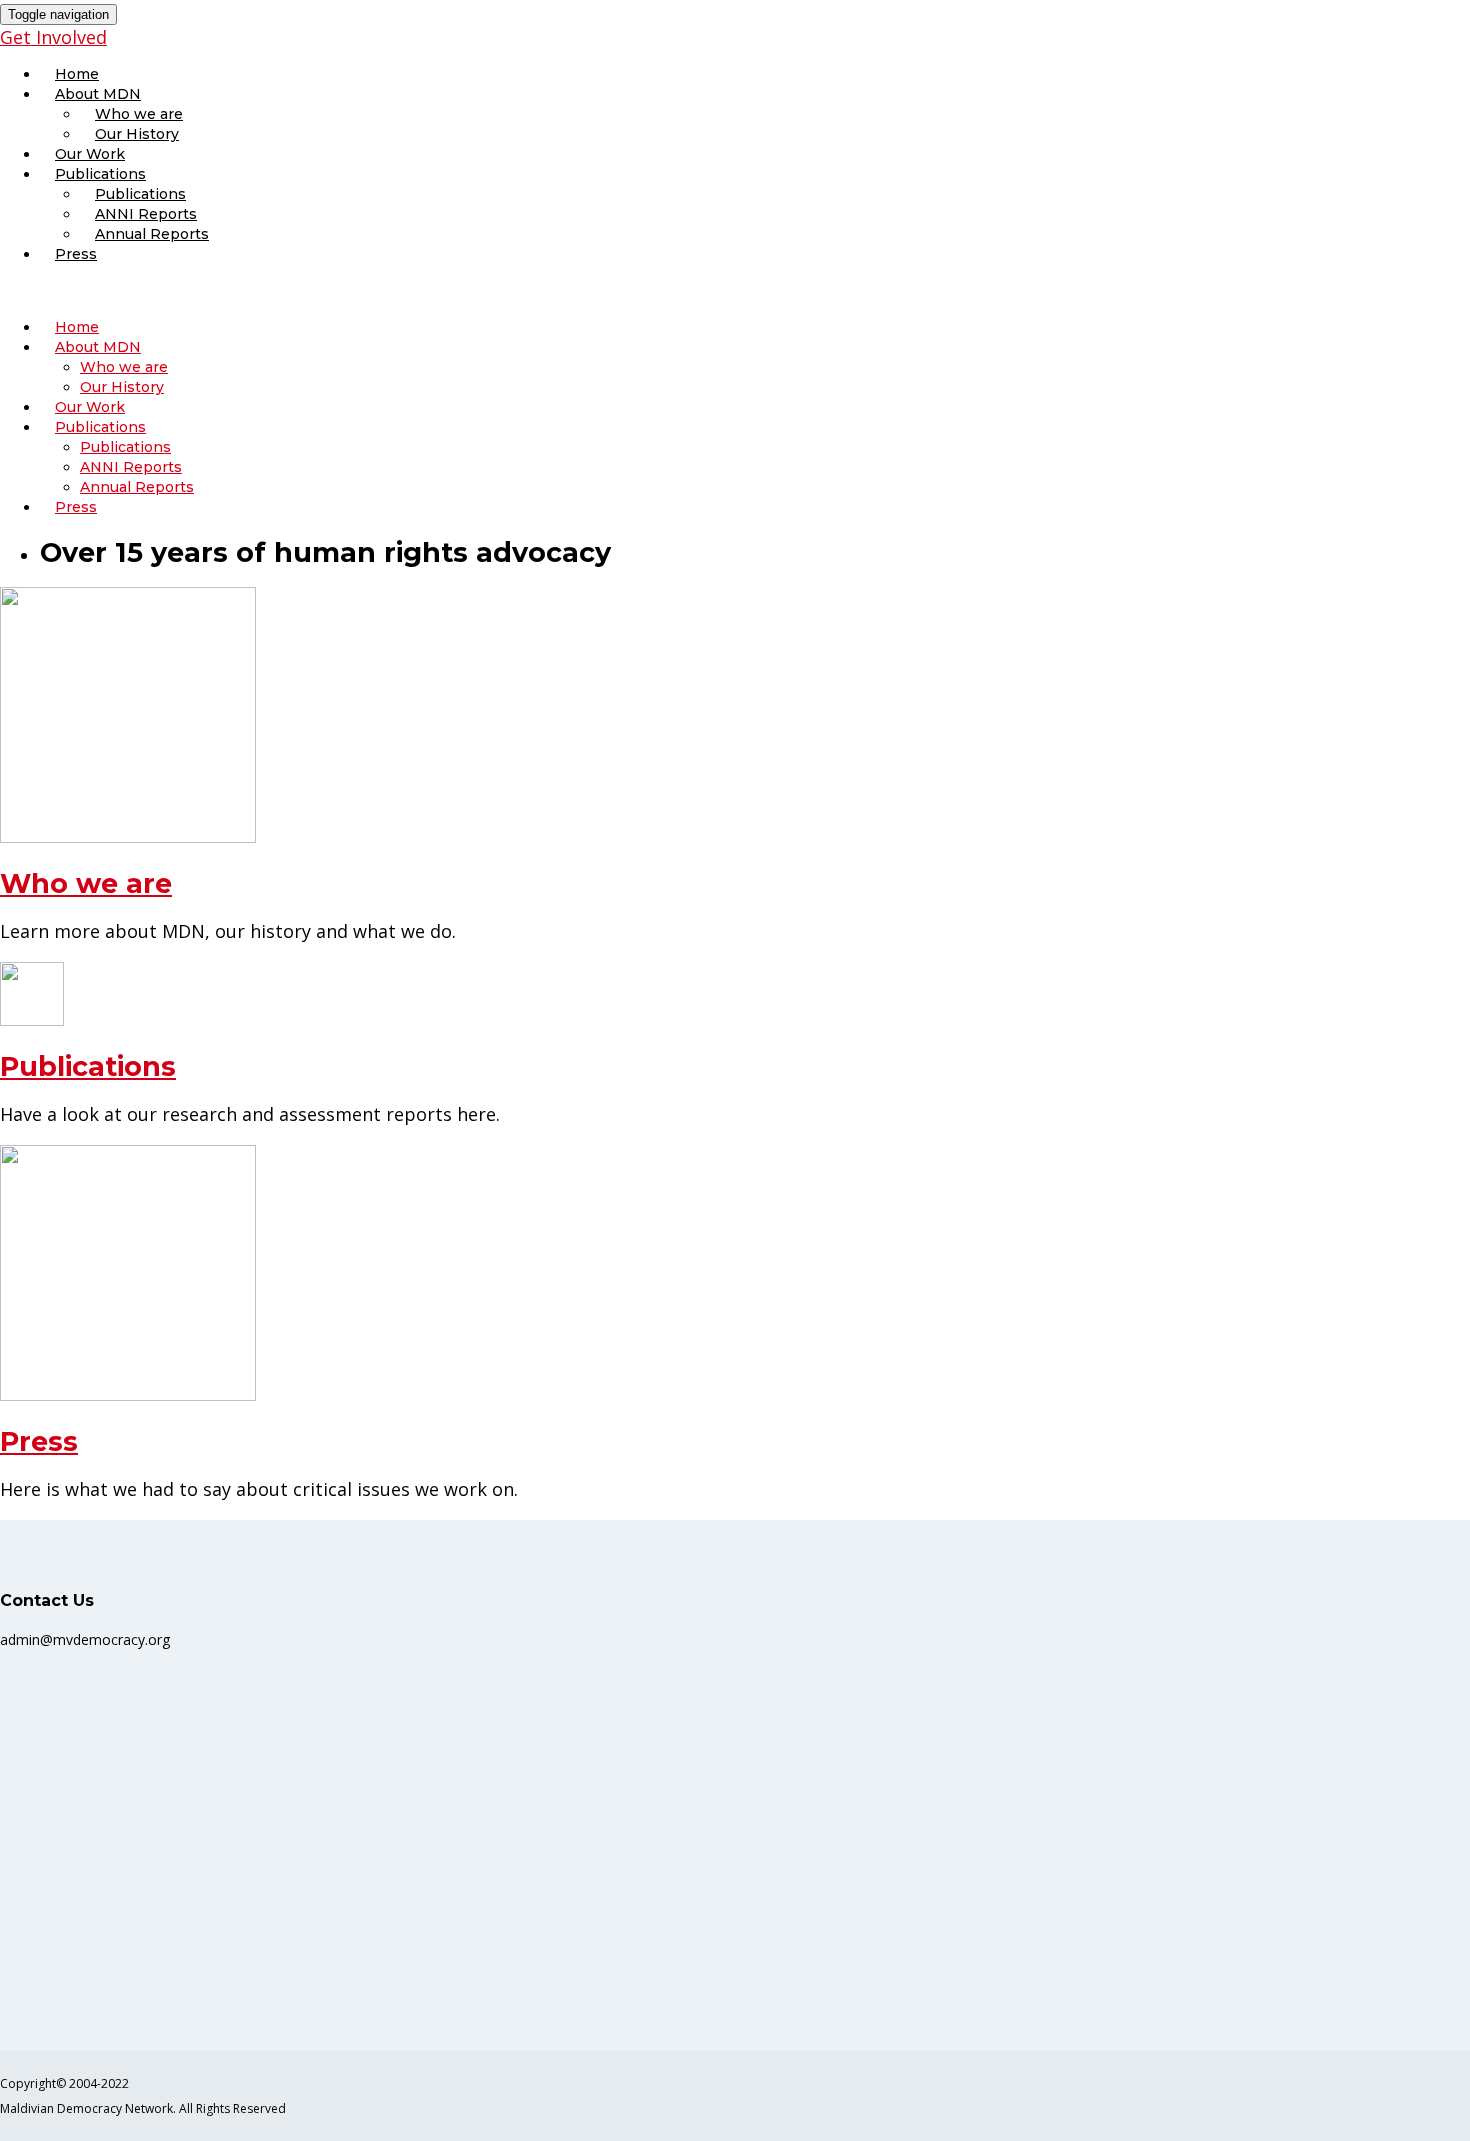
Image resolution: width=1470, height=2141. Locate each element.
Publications (100, 174)
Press (76, 254)
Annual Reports (152, 234)
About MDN (98, 94)
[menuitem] (755, 74)
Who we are (139, 114)
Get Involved (53, 37)
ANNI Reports (146, 214)
